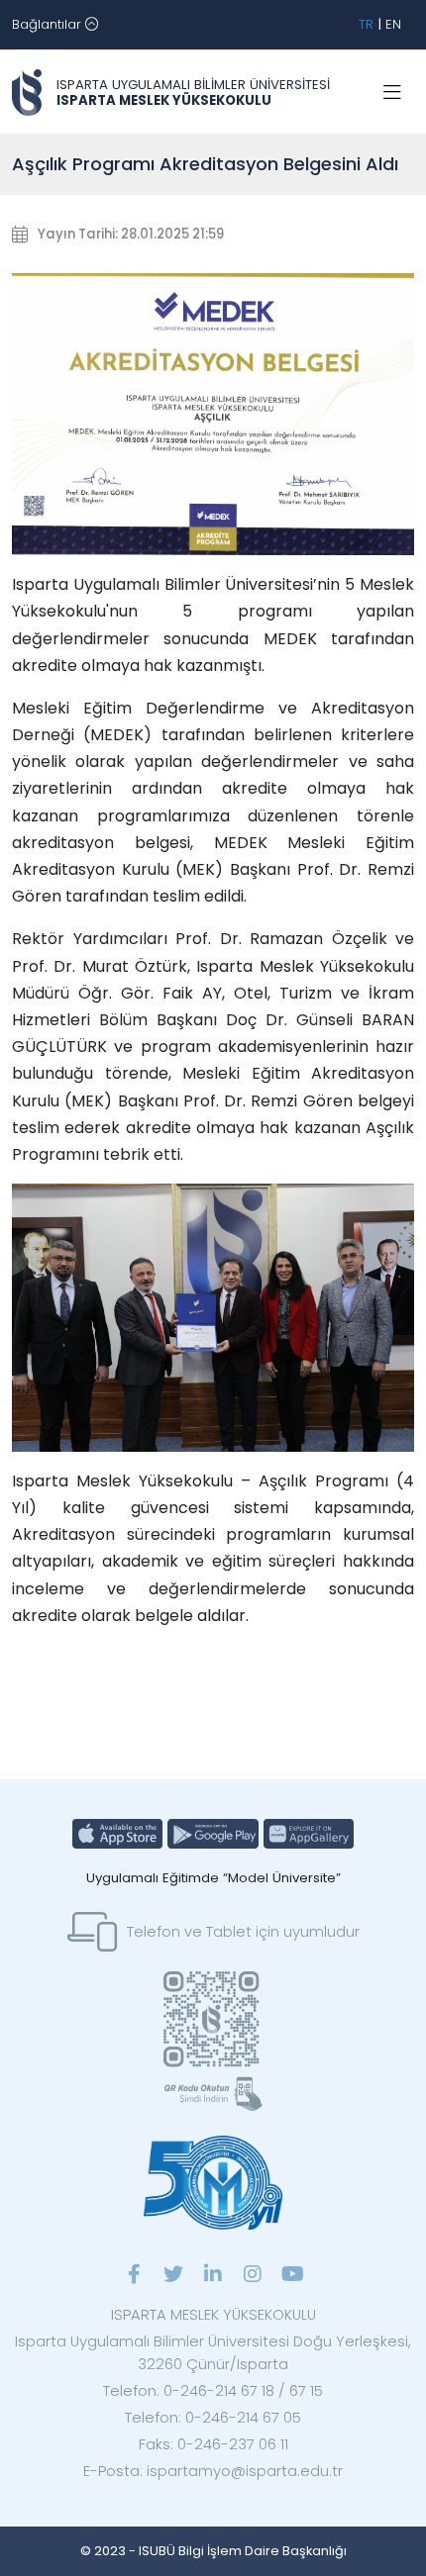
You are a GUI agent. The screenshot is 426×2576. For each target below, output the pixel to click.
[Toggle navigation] (392, 93)
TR (366, 24)
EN (393, 24)
